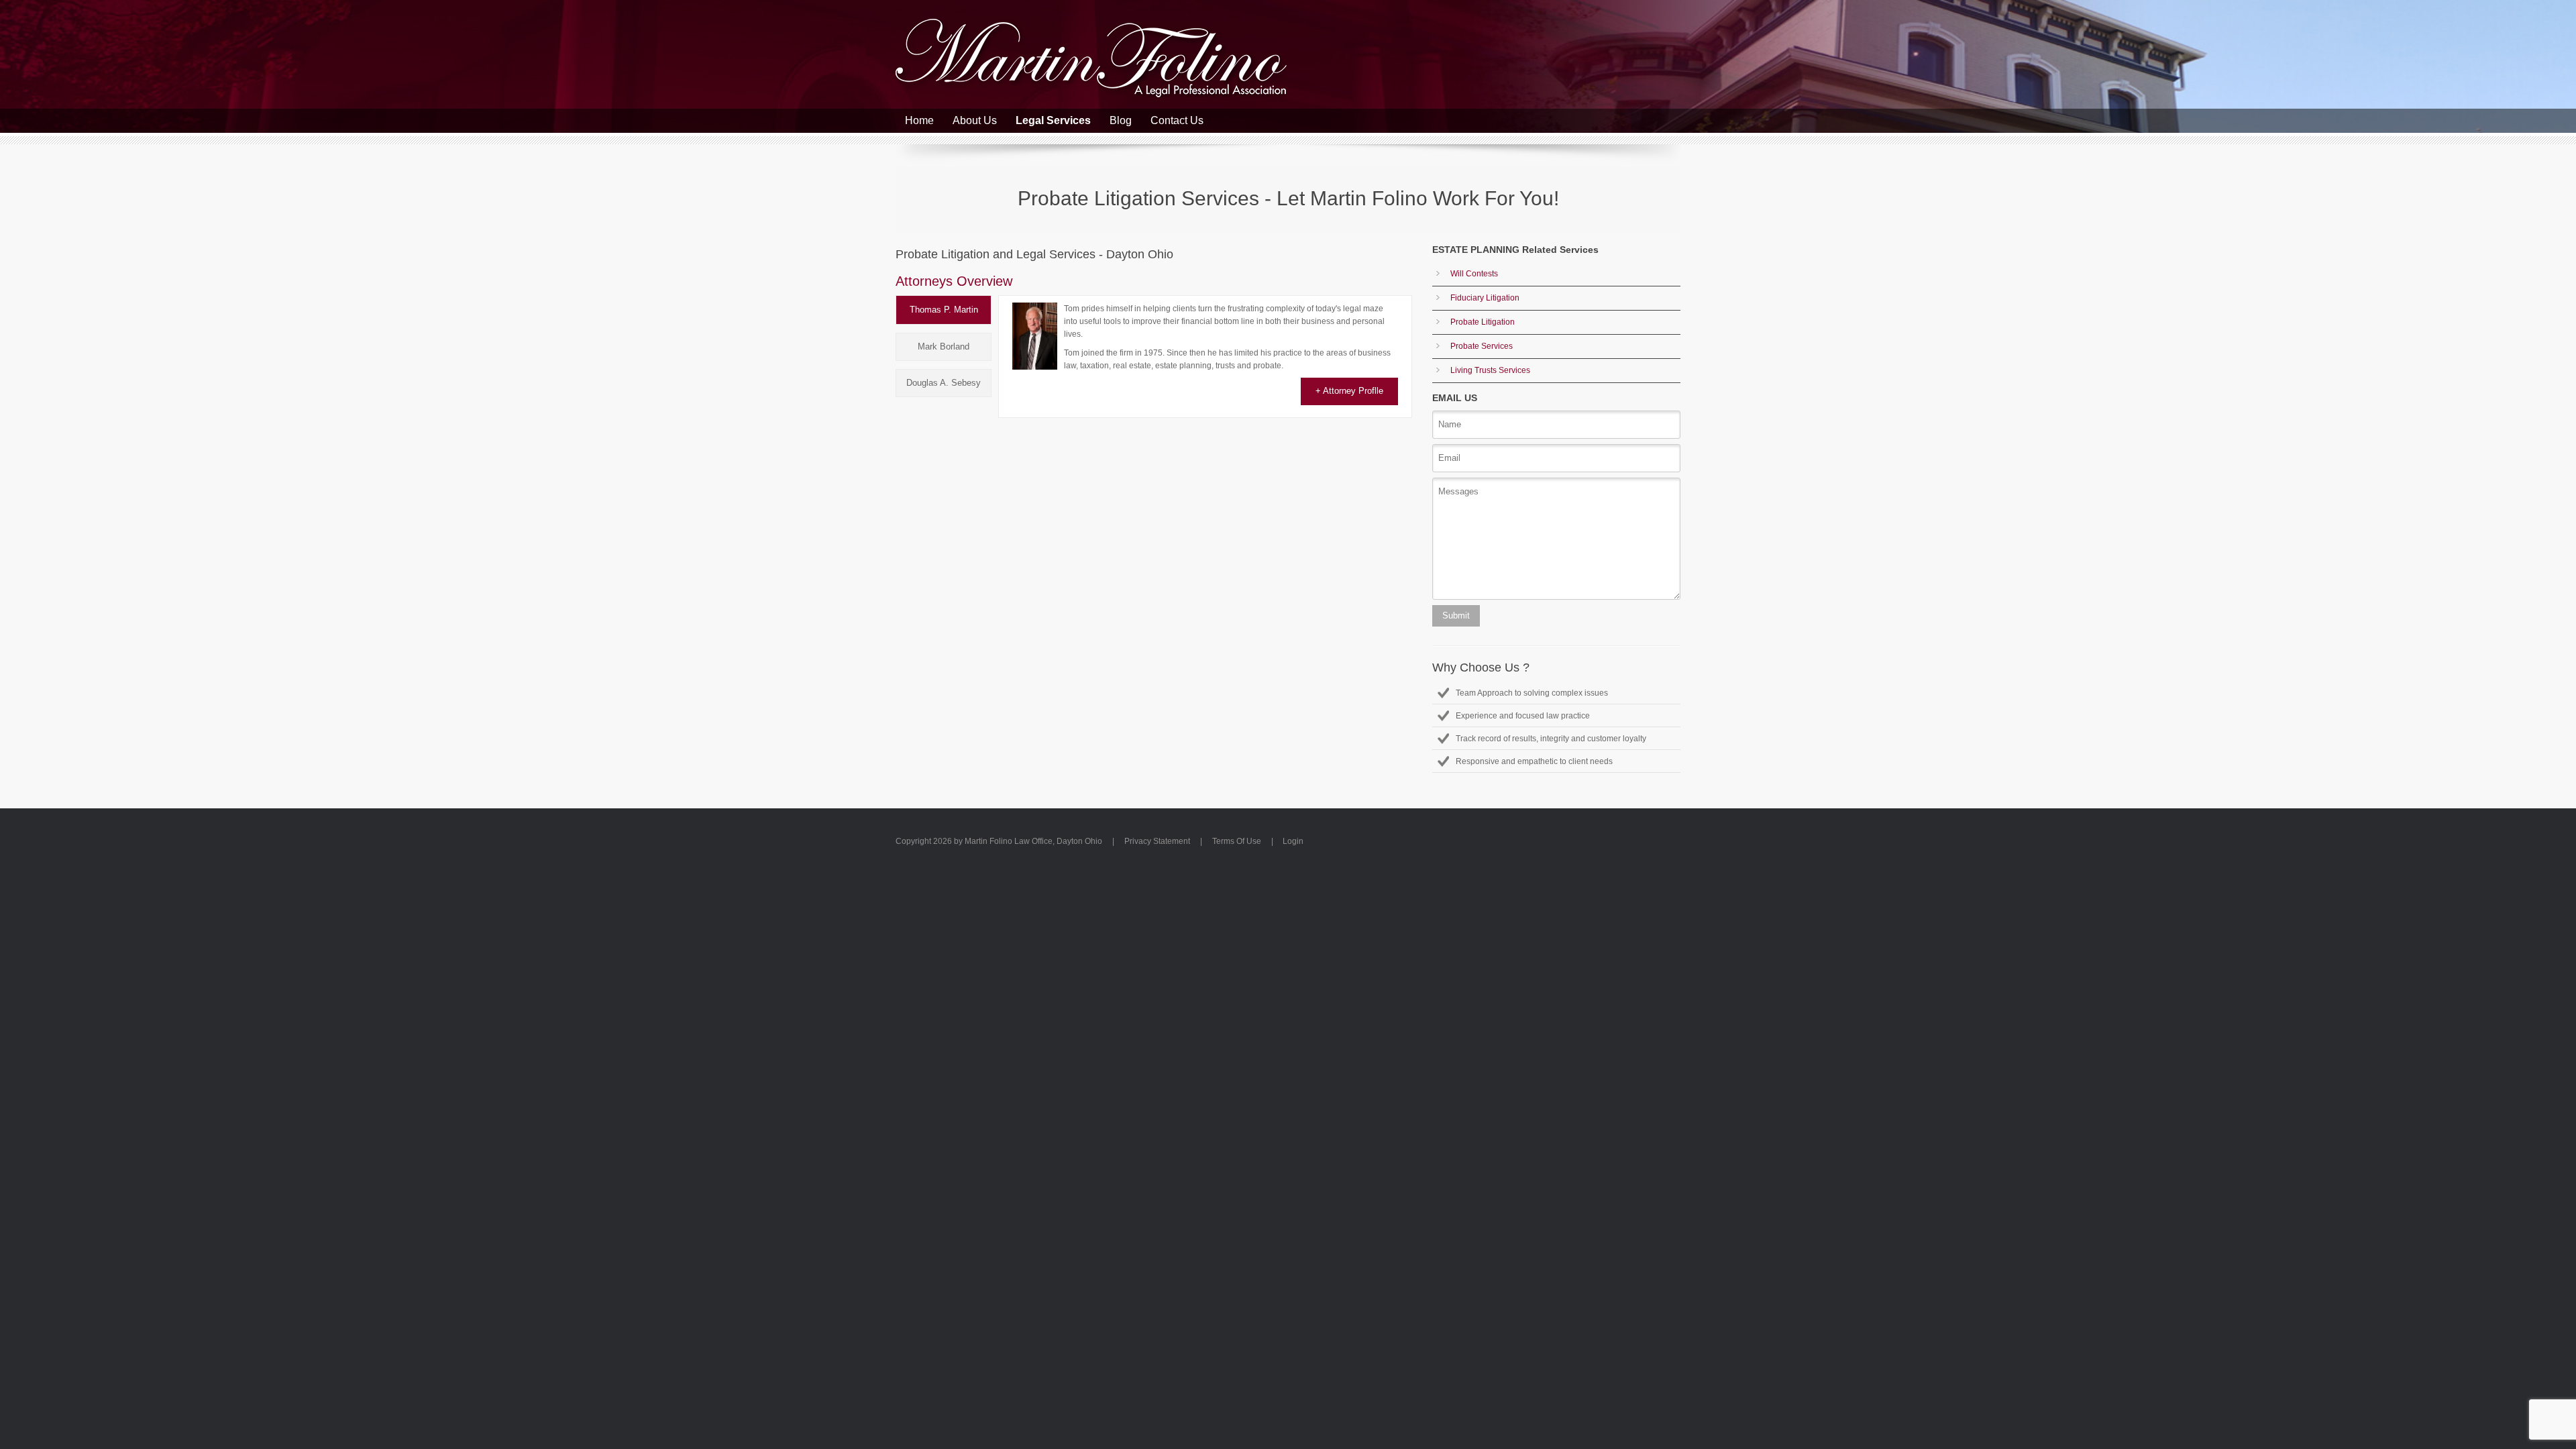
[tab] (944, 310)
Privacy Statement (1157, 841)
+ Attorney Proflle (1349, 391)
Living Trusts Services (1490, 370)
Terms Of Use (1237, 841)
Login (1293, 841)
